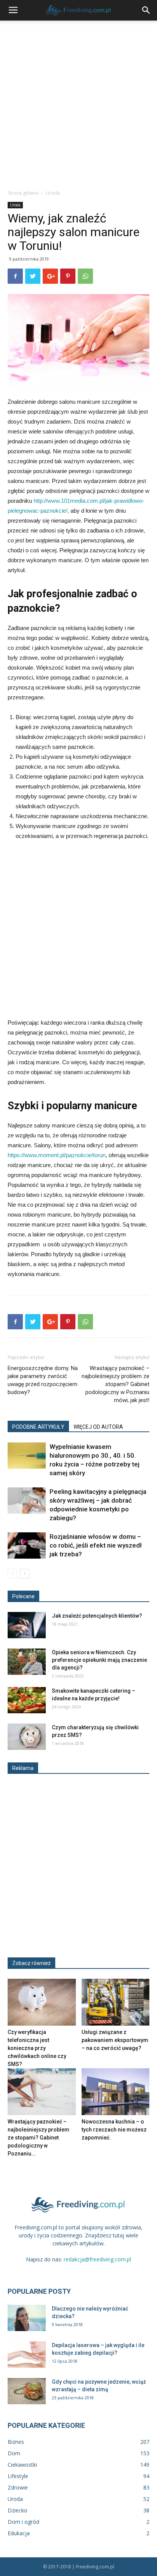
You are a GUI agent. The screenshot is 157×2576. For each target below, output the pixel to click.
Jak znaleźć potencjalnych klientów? (97, 1616)
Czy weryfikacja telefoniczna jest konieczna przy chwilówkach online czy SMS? (37, 2048)
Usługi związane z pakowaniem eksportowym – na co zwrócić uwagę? (115, 2040)
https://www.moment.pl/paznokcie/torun (57, 1155)
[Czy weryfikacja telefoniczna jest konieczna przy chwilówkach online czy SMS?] (42, 2002)
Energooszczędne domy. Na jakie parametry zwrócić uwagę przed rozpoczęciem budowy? (43, 1380)
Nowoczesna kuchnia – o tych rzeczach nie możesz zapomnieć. (114, 2130)
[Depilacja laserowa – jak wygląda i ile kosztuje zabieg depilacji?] (27, 2355)
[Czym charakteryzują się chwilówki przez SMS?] (27, 1737)
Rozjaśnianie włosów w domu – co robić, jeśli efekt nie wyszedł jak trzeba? (96, 1545)
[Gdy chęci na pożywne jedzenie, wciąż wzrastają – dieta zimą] (27, 2391)
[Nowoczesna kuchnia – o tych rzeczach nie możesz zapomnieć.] (116, 2092)
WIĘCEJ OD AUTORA (98, 1427)
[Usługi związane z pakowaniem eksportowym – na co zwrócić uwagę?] (116, 2002)
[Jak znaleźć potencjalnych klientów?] (27, 1625)
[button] (146, 10)
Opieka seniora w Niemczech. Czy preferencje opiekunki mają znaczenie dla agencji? (99, 1660)
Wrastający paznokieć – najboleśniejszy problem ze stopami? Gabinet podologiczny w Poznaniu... (38, 2138)
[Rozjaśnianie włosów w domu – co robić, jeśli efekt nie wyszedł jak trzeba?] (27, 1545)
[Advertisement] (78, 103)
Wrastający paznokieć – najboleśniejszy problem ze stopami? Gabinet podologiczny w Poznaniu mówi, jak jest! (115, 1384)
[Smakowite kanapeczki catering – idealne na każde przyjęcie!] (27, 1700)
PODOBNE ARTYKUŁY (38, 1427)
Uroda (53, 193)
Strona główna (23, 193)
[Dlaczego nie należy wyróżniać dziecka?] (27, 2318)
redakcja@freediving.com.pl (97, 2259)
